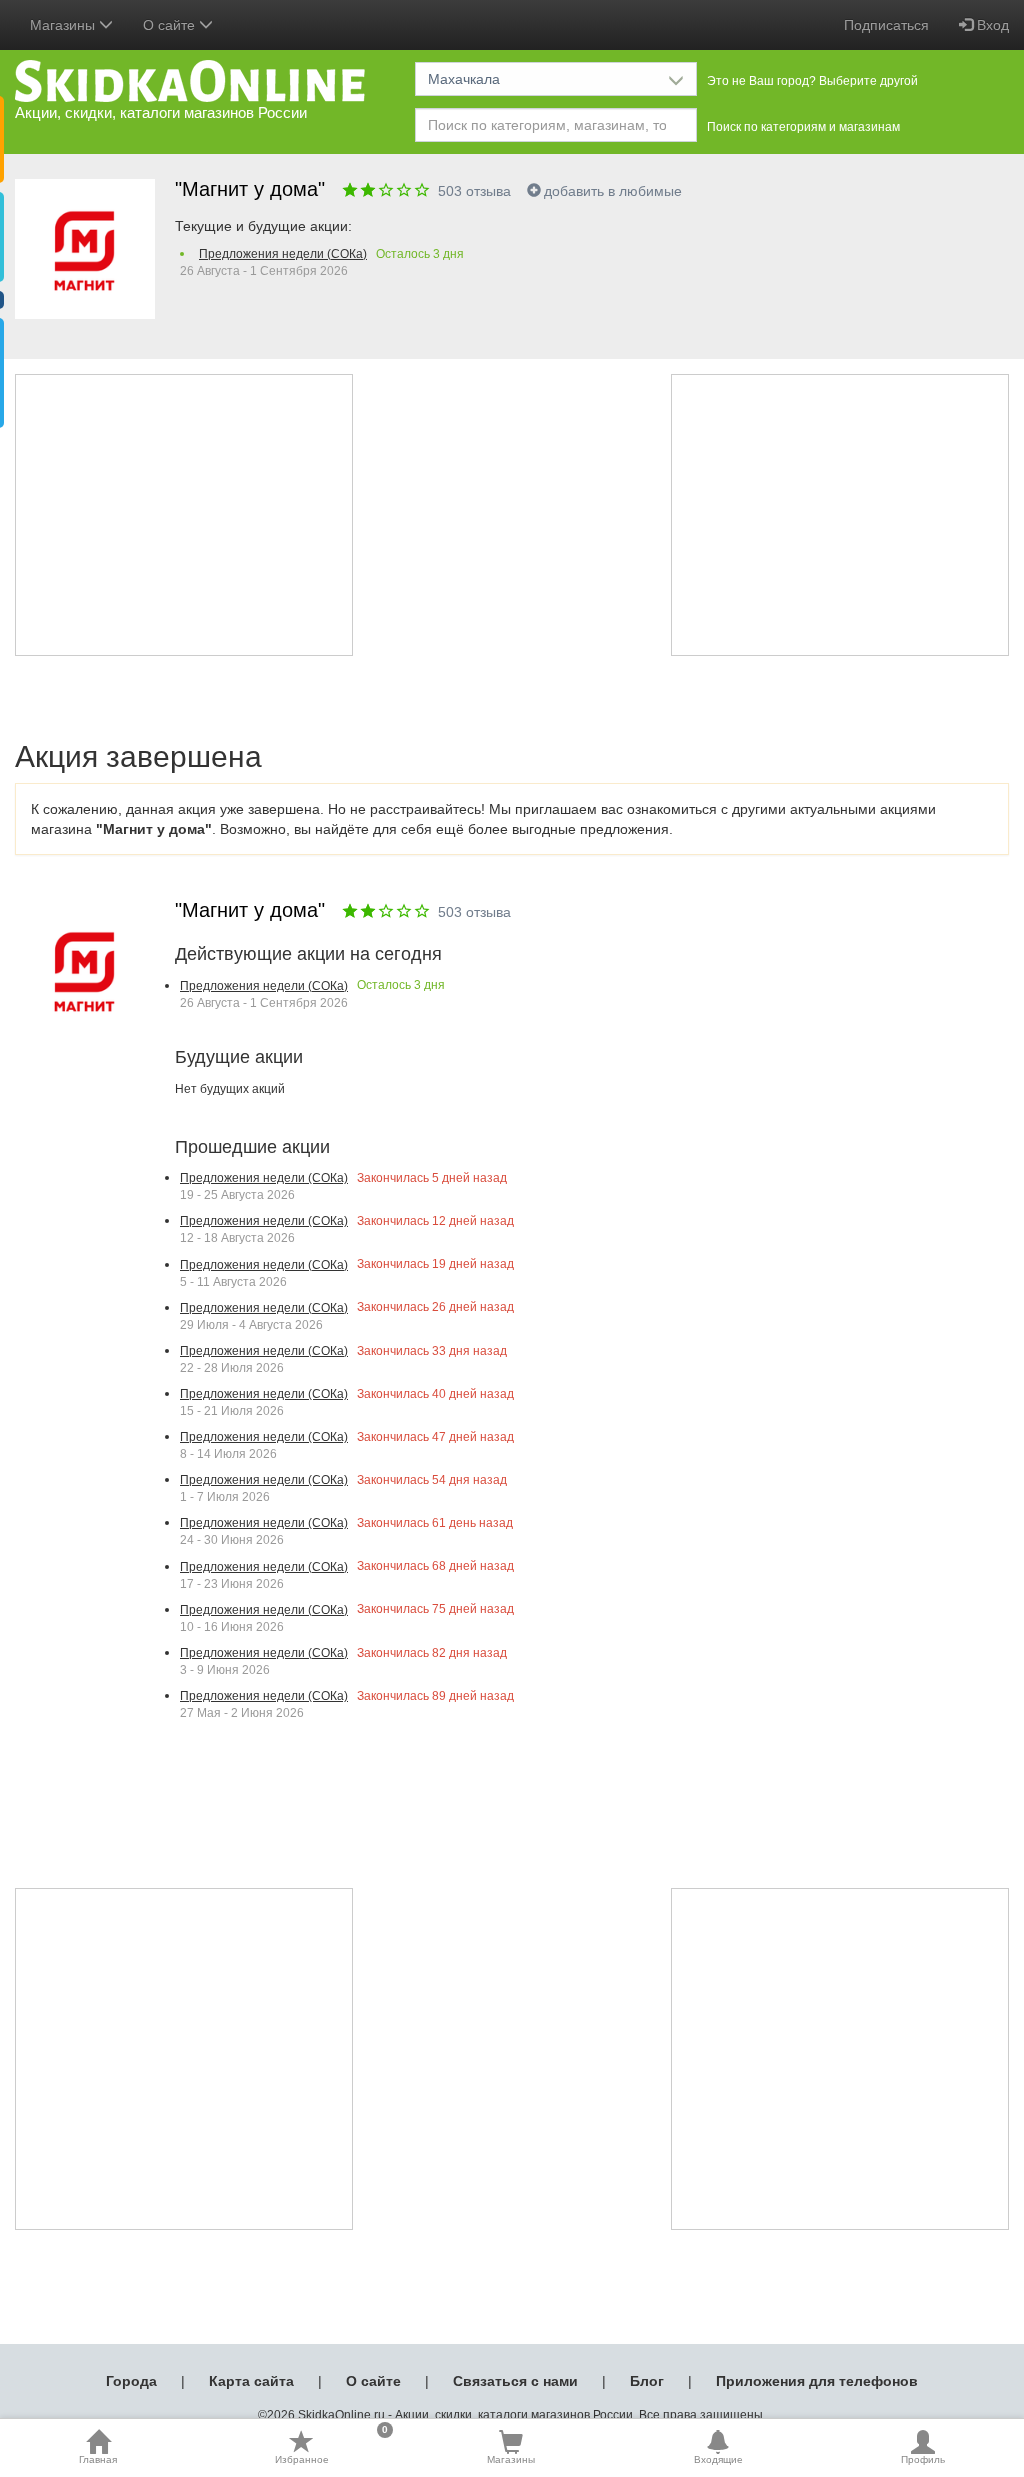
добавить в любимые (613, 191)
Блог (647, 2381)
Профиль (923, 2459)
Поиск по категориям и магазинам (803, 127)
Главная (98, 2459)
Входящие (718, 2459)
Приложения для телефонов (817, 2381)
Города (131, 2381)
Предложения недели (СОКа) (283, 254)
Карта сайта (251, 2381)
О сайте (373, 2381)
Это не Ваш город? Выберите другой (812, 81)
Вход (991, 25)
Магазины (511, 2459)
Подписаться (886, 25)
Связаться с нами (515, 2381)
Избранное (331, 2447)
